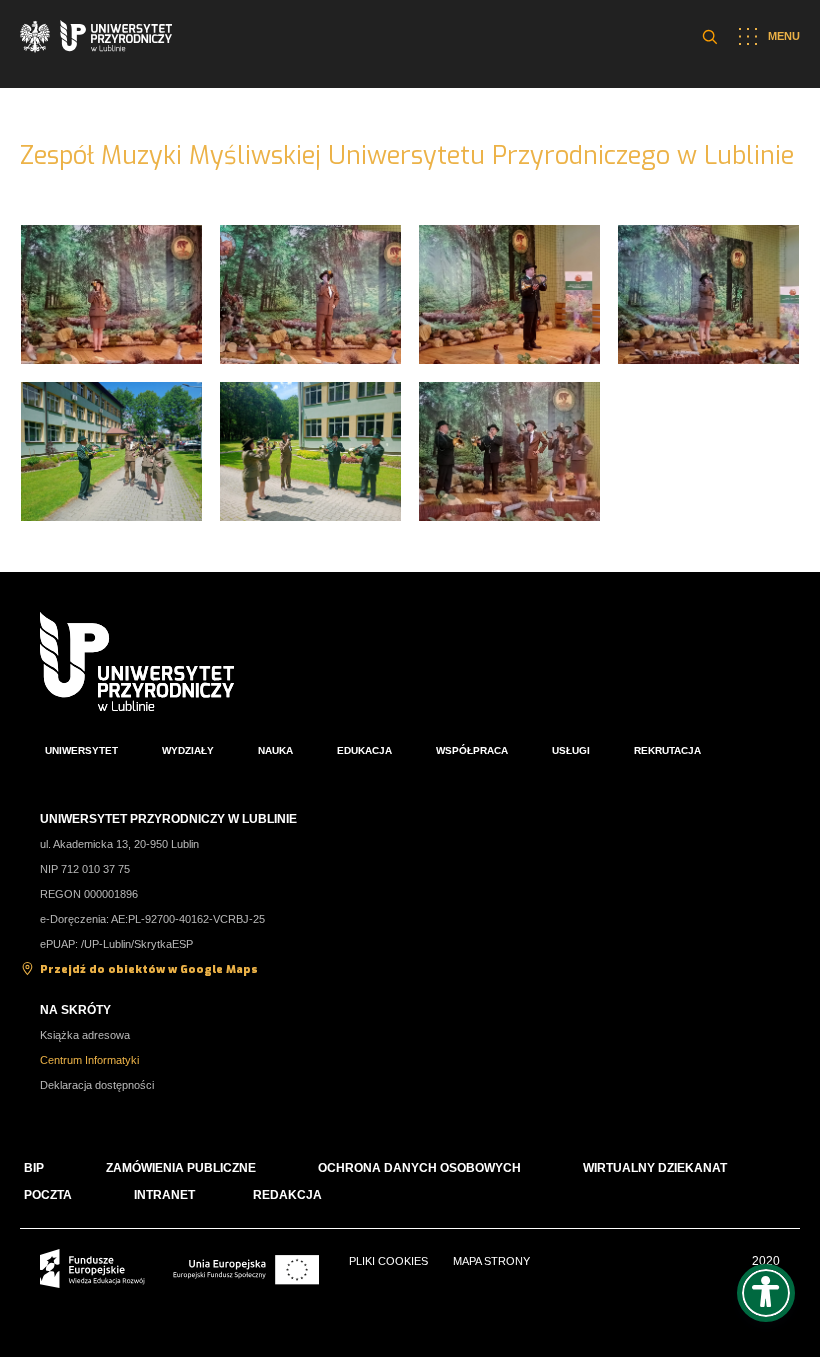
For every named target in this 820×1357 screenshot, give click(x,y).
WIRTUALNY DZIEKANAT (655, 1168)
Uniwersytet (81, 750)
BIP (34, 1168)
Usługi (571, 750)
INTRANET (164, 1195)
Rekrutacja (667, 750)
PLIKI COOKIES (388, 1261)
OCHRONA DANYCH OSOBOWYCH (419, 1168)
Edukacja (364, 750)
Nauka (275, 750)
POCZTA (48, 1195)
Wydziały (188, 750)
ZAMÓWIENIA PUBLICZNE (181, 1168)
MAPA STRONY (491, 1261)
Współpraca (472, 750)
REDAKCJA (287, 1195)
